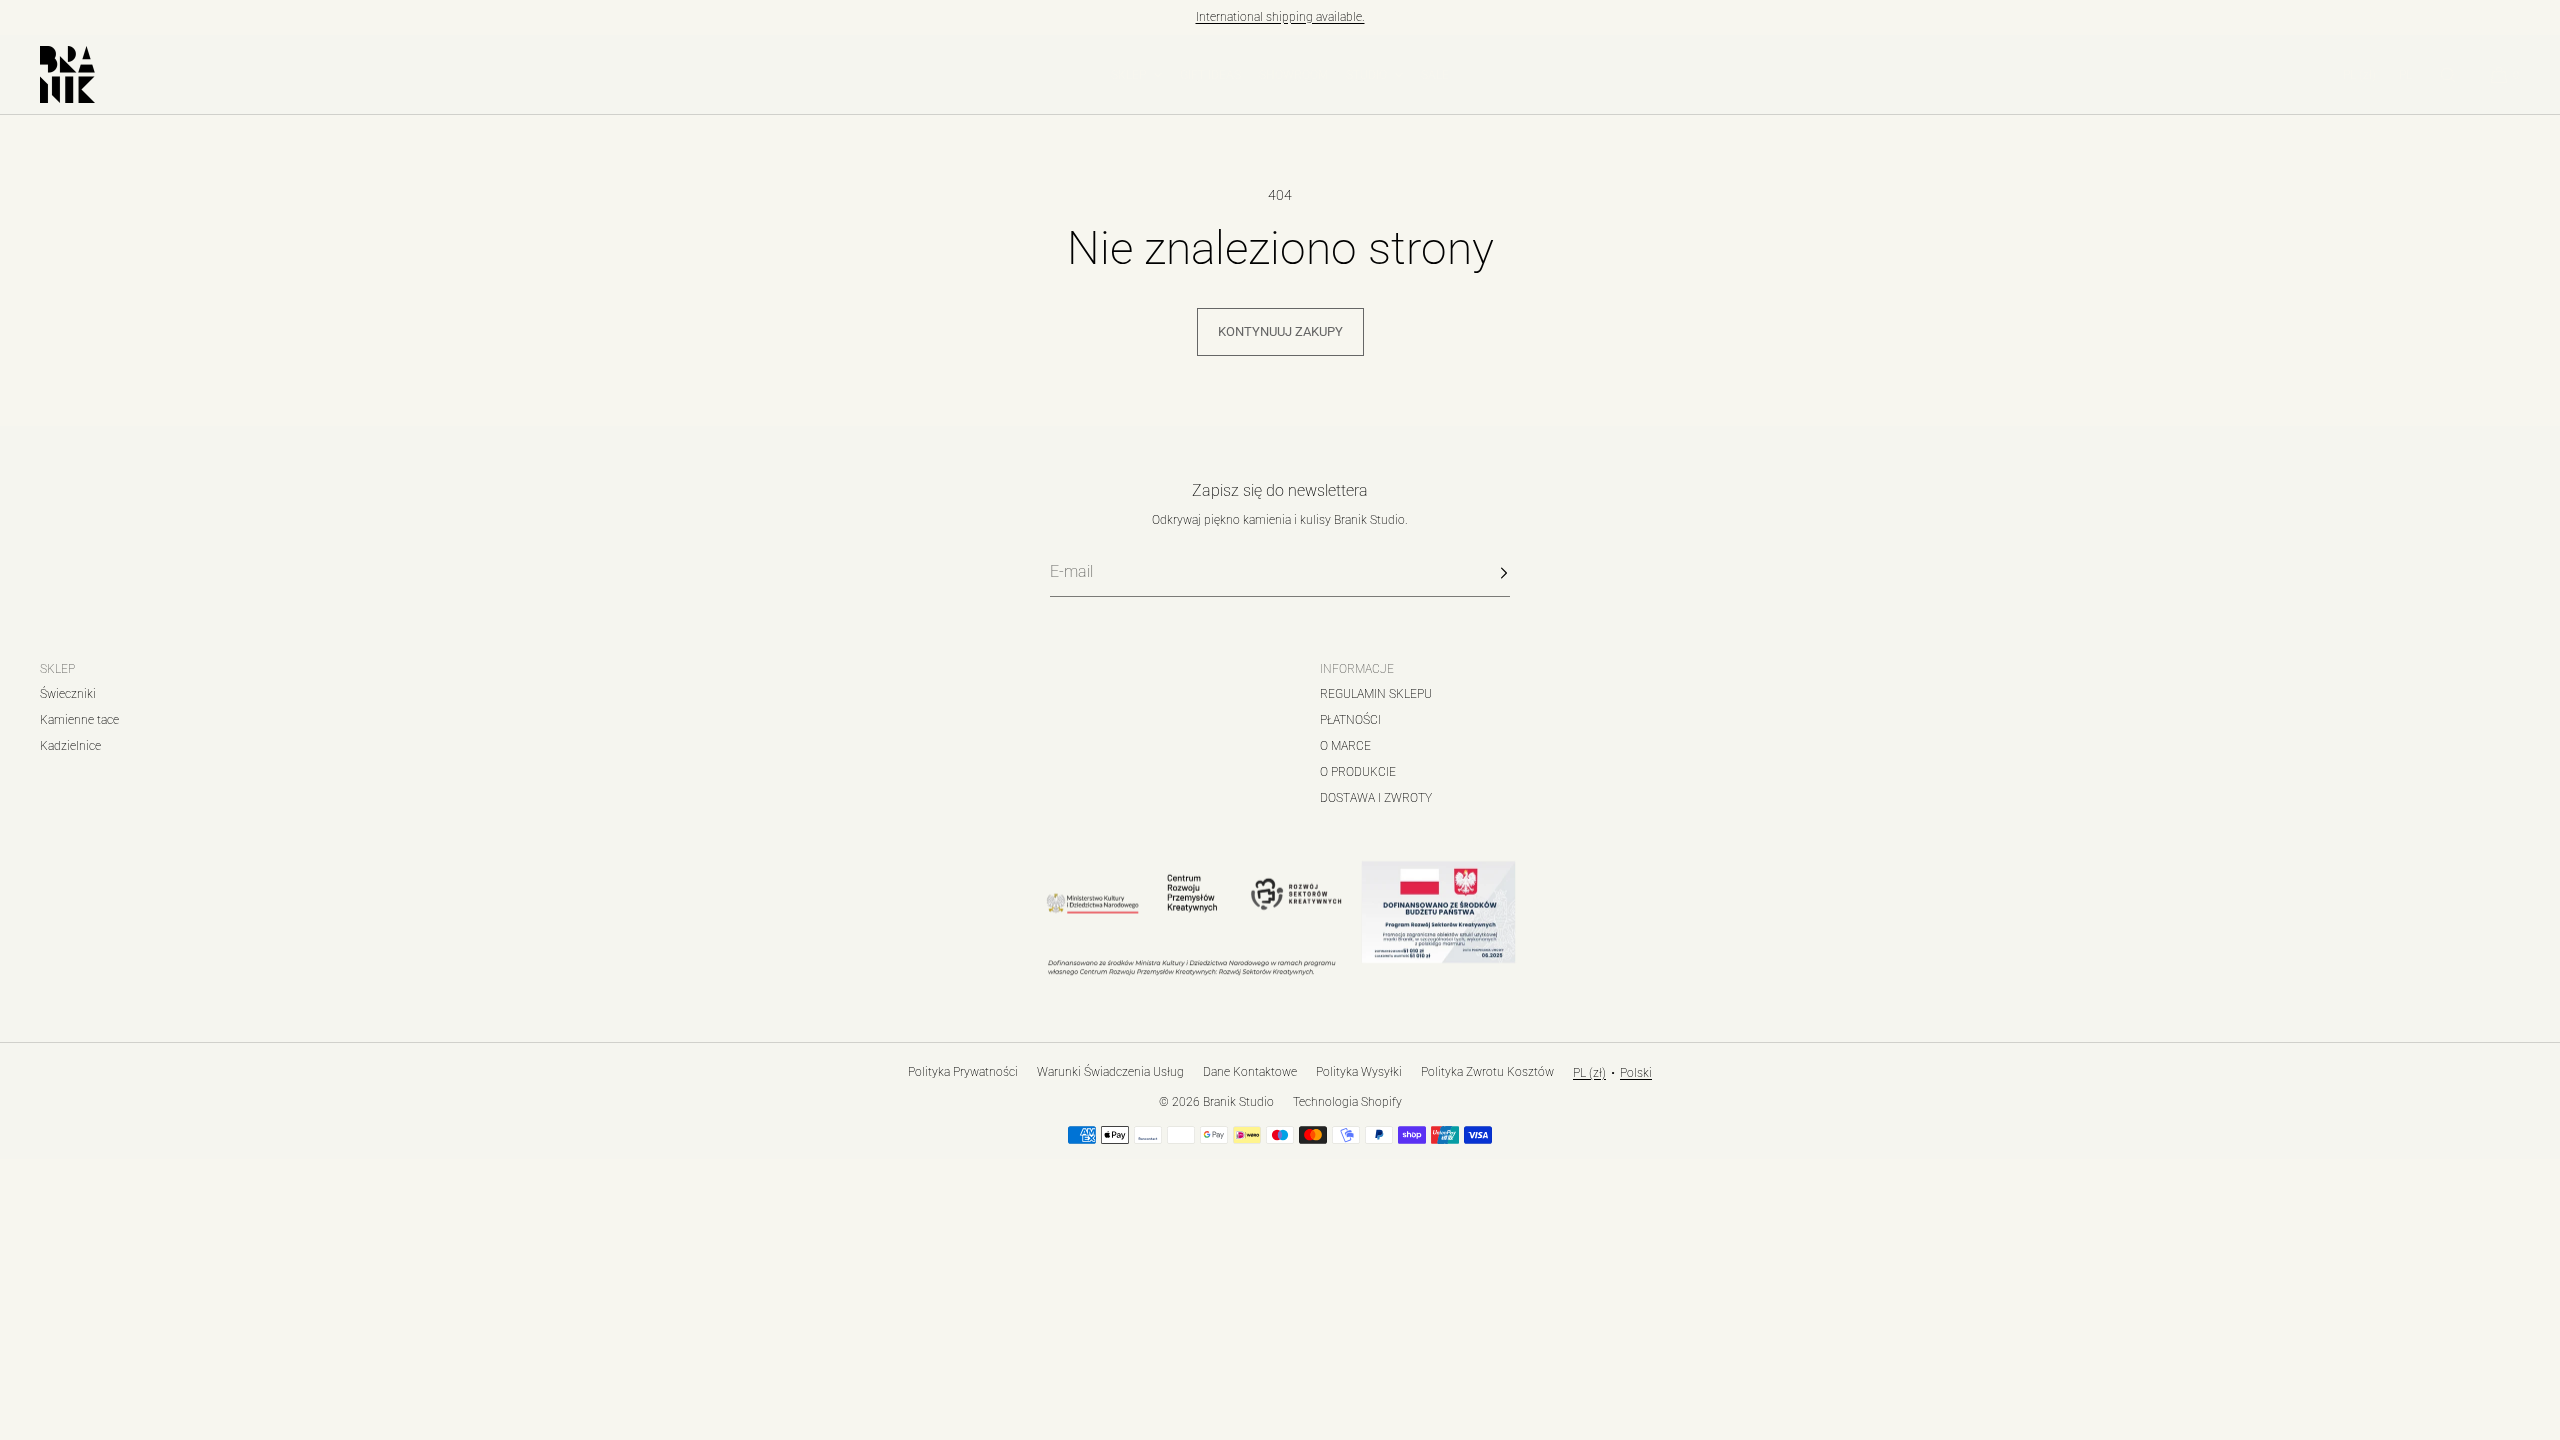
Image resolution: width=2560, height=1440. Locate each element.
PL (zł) (2359, 75)
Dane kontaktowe (1250, 1072)
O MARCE (1345, 746)
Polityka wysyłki (1359, 1072)
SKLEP (1128, 75)
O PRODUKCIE (1358, 772)
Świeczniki (68, 694)
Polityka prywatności (963, 1072)
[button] (2448, 74)
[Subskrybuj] (1485, 573)
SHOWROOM (1293, 75)
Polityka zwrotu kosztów (1487, 1072)
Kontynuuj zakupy (1280, 331)
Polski (1636, 1073)
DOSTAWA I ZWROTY (1376, 798)
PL (2405, 75)
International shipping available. (1280, 17)
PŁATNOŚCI (1350, 720)
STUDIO (1366, 75)
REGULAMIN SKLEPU (1376, 694)
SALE (1435, 75)
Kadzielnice (70, 746)
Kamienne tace (79, 720)
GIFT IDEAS (1210, 75)
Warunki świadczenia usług (1110, 1072)
